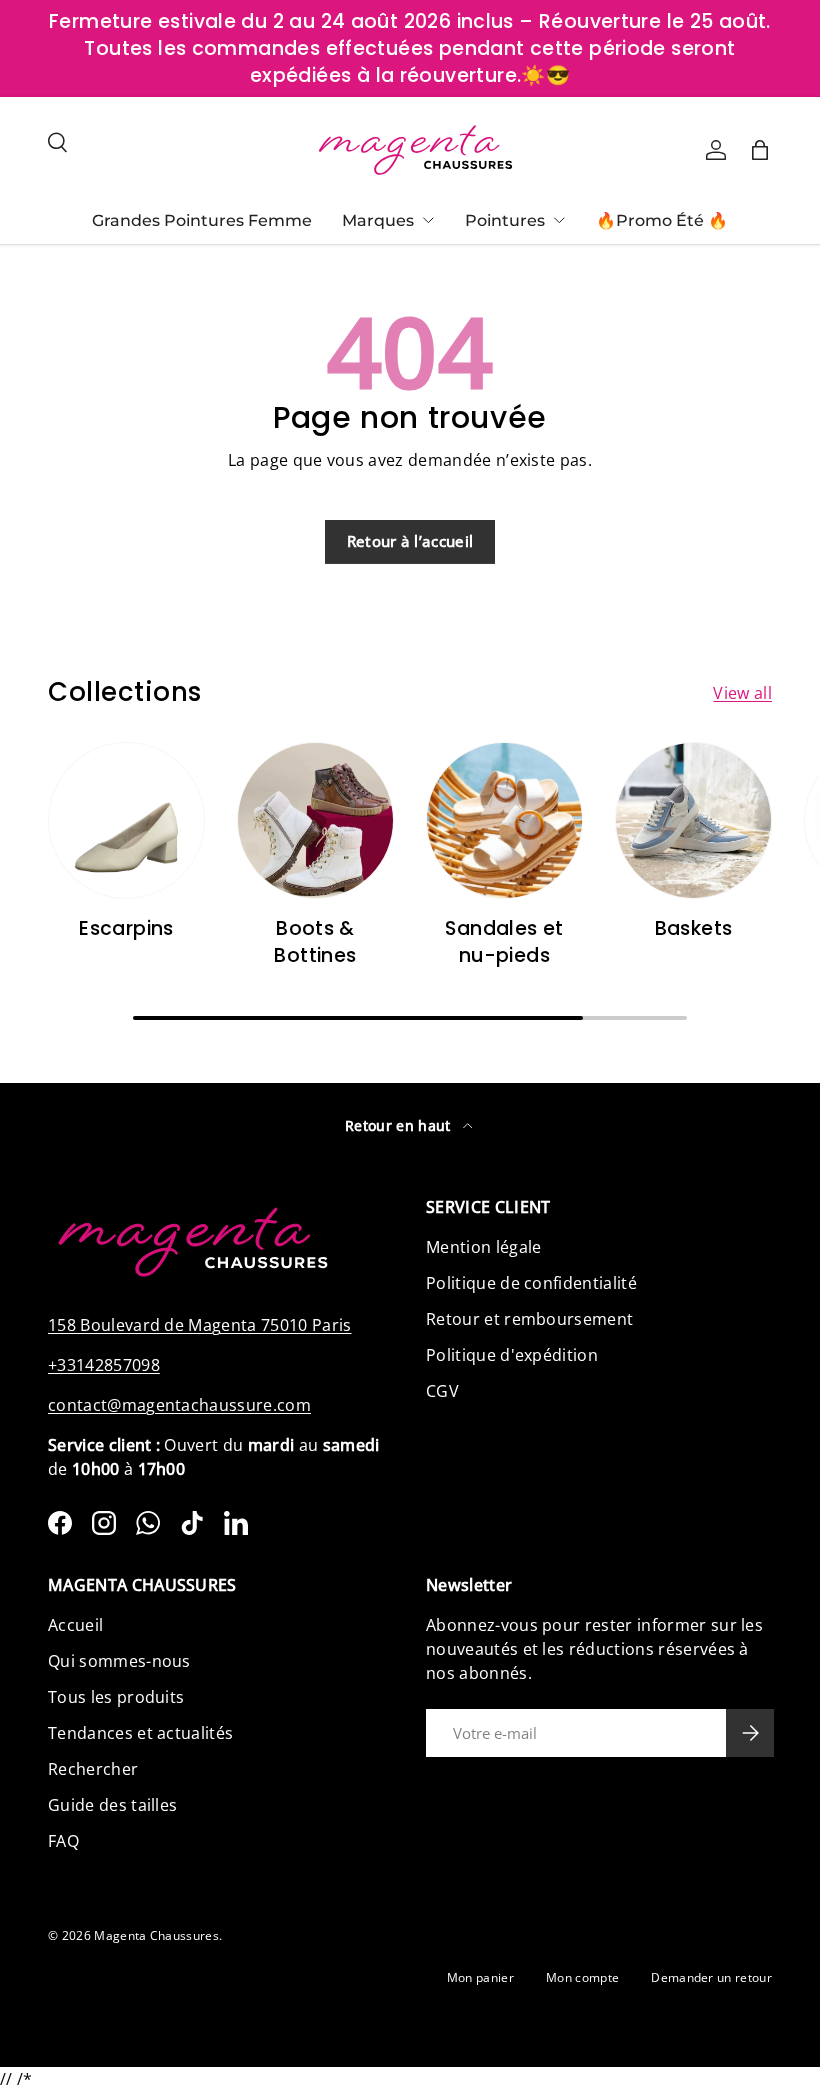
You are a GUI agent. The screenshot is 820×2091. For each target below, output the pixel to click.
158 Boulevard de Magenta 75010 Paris (200, 1325)
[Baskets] (693, 820)
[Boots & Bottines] (315, 820)
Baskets (694, 928)
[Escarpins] (126, 820)
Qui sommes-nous (119, 1661)
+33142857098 (104, 1365)
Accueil (75, 1625)
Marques (378, 220)
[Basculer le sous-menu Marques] (428, 220)
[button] (760, 150)
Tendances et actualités (140, 1733)
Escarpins (126, 928)
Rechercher (93, 1769)
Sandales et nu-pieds (504, 942)
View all (742, 693)
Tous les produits (116, 1697)
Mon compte (582, 1977)
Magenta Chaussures (156, 1935)
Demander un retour (711, 1977)
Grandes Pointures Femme (202, 220)
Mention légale (483, 1247)
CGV (442, 1391)
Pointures (505, 220)
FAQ (63, 1841)
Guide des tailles (112, 1805)
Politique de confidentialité (531, 1283)
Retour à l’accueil (410, 541)
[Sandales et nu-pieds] (504, 820)
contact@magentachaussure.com (179, 1405)
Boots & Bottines (315, 942)
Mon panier (480, 1977)
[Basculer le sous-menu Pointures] (559, 220)
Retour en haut (400, 1125)
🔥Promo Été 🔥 (662, 220)
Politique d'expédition (512, 1355)
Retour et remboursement (529, 1319)
